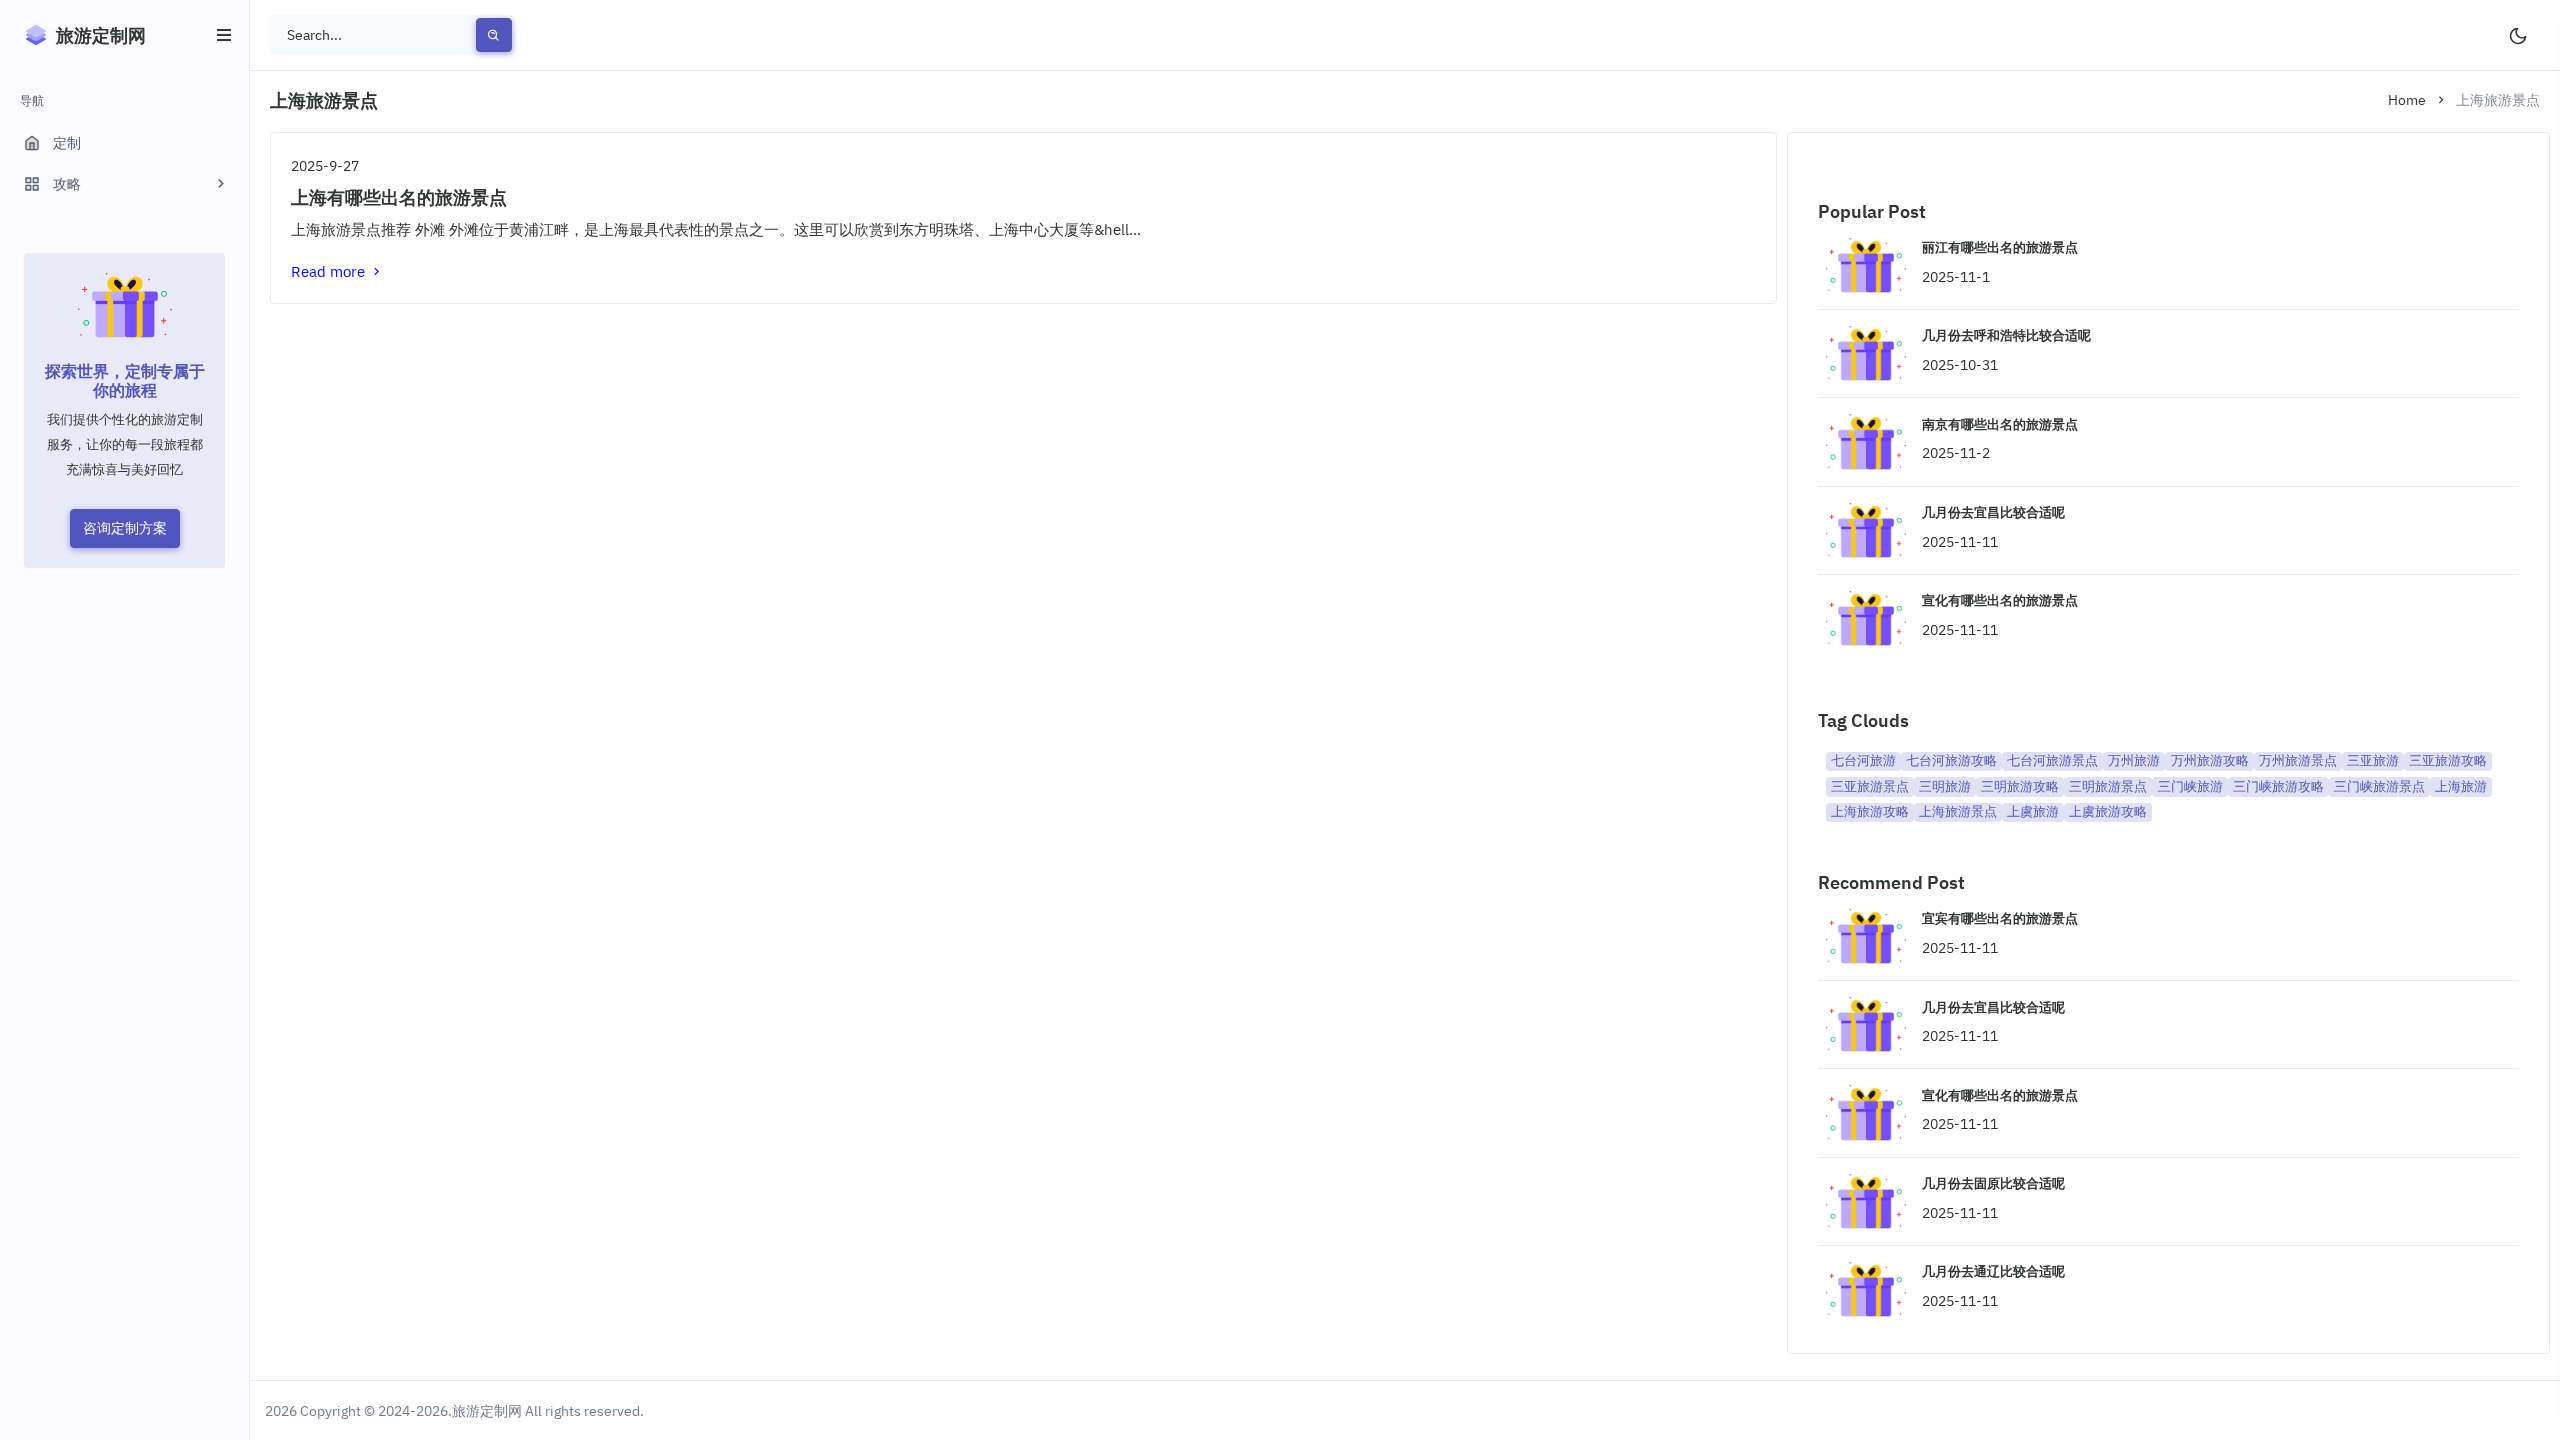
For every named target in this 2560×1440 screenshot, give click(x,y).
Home (2407, 100)
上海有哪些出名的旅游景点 (399, 197)
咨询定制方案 (125, 528)
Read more (330, 271)
